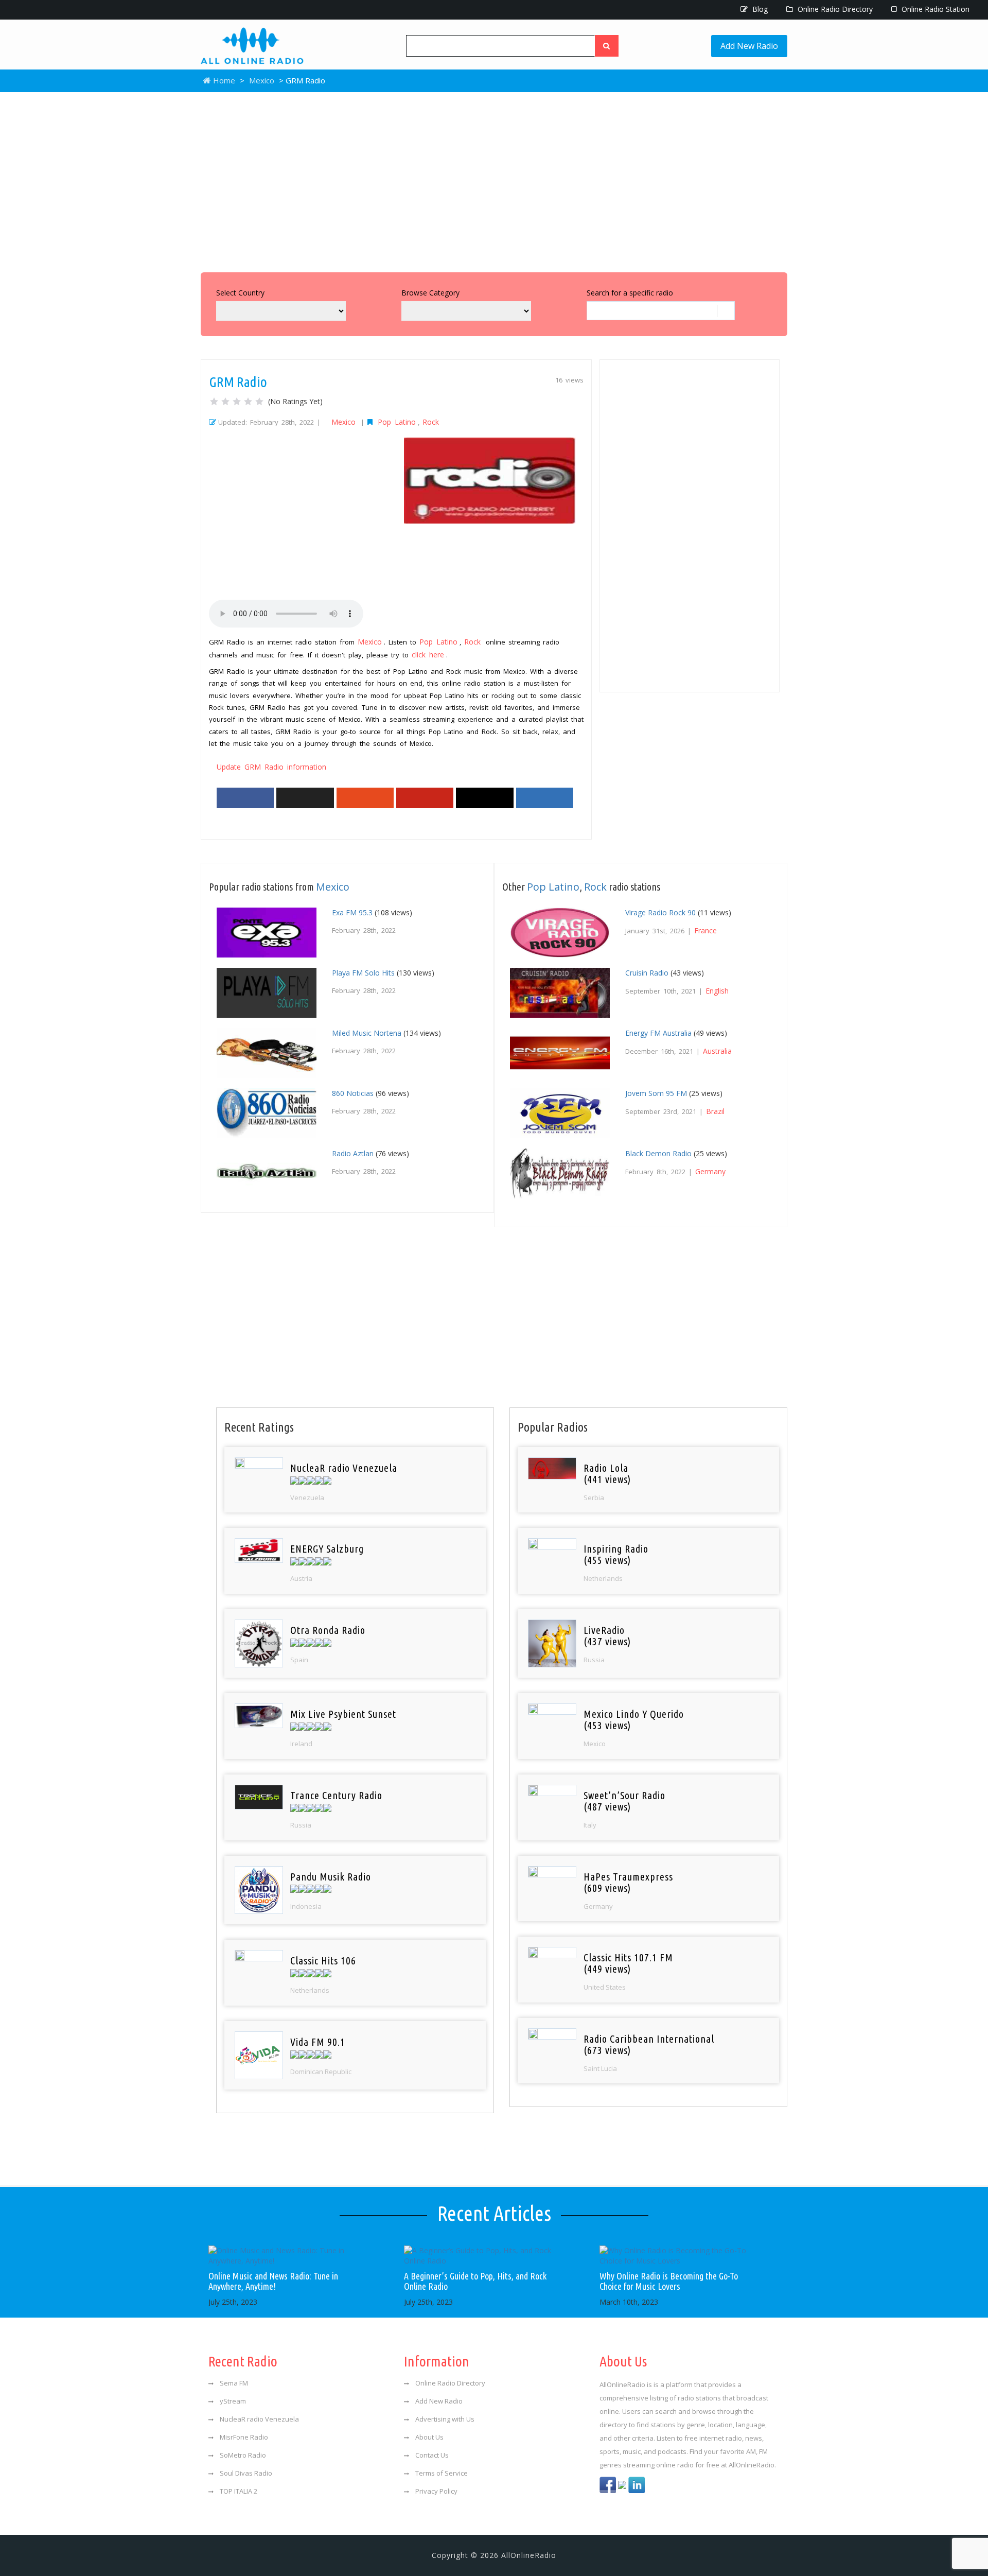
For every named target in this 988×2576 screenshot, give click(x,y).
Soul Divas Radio (246, 2473)
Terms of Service (442, 2473)
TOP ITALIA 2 (239, 2491)
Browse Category (430, 293)
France (705, 930)
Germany (710, 1171)
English (717, 991)
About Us (429, 2437)
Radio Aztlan (353, 1153)
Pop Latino (397, 422)
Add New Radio (749, 46)
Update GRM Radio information (271, 767)
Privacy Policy (436, 2491)
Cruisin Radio (647, 973)
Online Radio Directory (834, 9)
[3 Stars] (237, 402)
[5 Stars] (259, 402)
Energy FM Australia (658, 1033)
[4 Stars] (248, 402)
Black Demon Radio (658, 1153)
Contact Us (432, 2455)
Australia (717, 1051)
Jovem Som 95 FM (656, 1093)
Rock (431, 422)
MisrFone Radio (244, 2437)
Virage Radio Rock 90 (660, 912)
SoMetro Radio (243, 2455)
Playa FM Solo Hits (363, 973)
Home (223, 80)
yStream (233, 2401)
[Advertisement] (494, 180)
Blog (759, 9)
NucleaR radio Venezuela (259, 2419)
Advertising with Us (445, 2419)
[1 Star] (214, 402)
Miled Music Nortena (367, 1033)
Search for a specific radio (630, 293)
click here (428, 655)
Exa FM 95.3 (352, 912)
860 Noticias (353, 1093)
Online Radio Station (934, 9)
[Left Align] (607, 46)
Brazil (715, 1111)
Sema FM (234, 2383)
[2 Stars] (225, 402)
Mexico (262, 80)
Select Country (240, 293)
